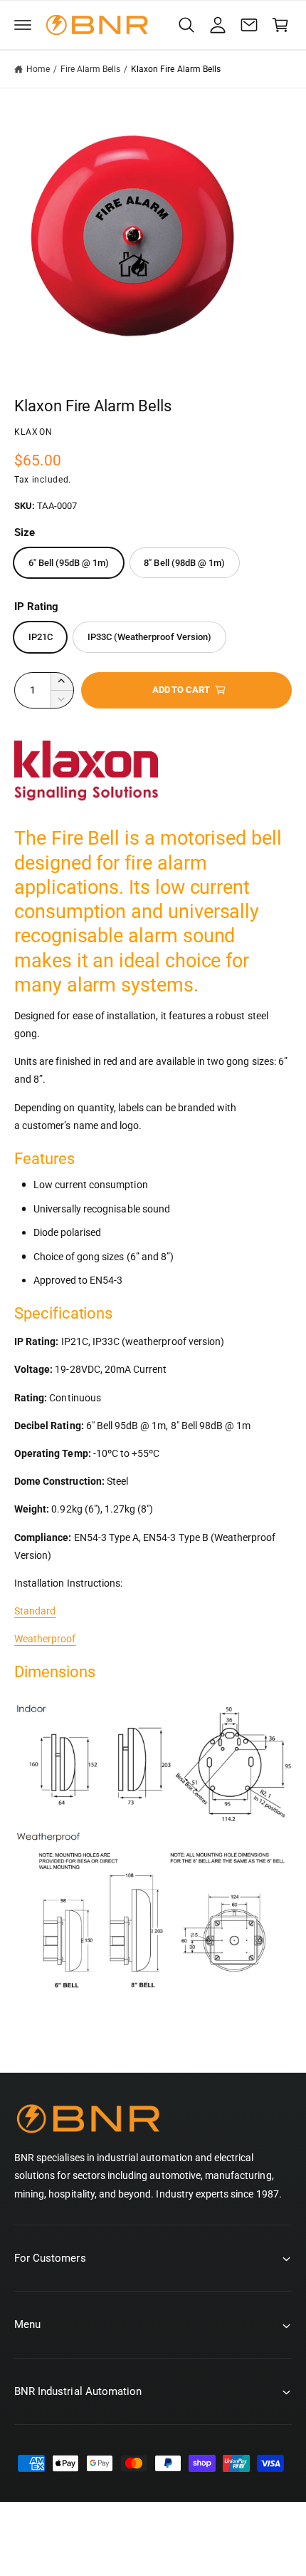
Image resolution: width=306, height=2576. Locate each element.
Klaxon (33, 432)
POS (170, 2546)
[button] (23, 25)
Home (38, 69)
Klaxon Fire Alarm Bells (176, 69)
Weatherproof (45, 1639)
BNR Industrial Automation (104, 2546)
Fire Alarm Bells (91, 69)
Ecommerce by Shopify (242, 2546)
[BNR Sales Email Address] (249, 25)
